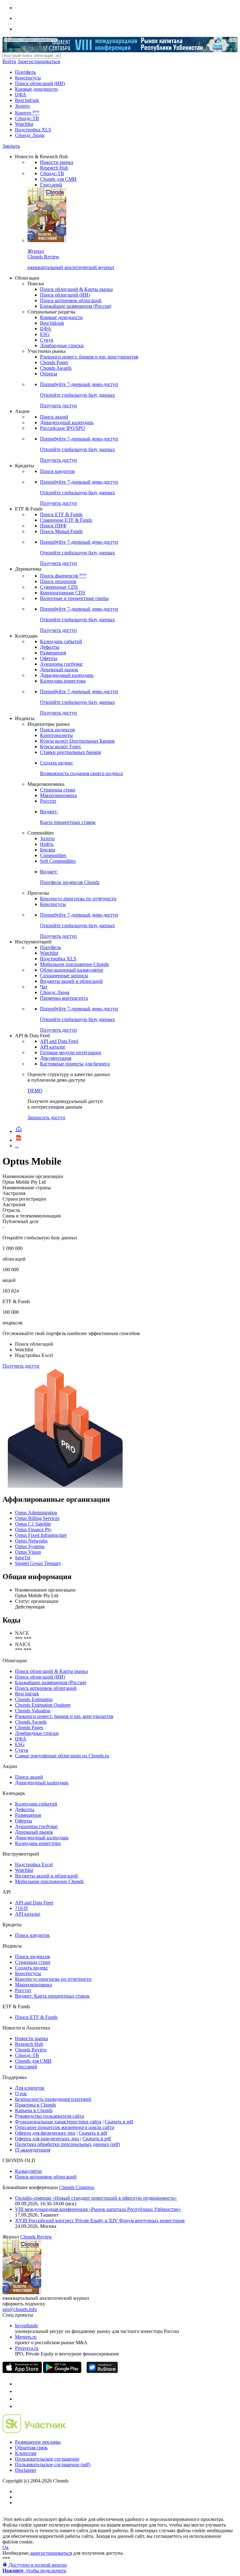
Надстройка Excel (34, 1865)
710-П (21, 1908)
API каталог (53, 1047)
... (17, 1146)
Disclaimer (26, 2470)
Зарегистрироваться (39, 61)
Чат (44, 987)
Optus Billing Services (37, 1518)
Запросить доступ (46, 1118)
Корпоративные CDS (63, 593)
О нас (21, 2093)
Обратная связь (31, 2448)
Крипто (27, 113)
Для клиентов (30, 2088)
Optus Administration (36, 1513)
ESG (45, 334)
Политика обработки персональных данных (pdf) (67, 2144)
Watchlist (24, 124)
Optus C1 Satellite (33, 1524)
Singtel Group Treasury (38, 1563)
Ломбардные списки (62, 345)
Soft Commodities (58, 861)
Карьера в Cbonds (34, 2110)
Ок (6, 2547)
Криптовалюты (56, 735)
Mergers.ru (26, 2337)
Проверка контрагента (64, 998)
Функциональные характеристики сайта (58, 2122)
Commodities (53, 855)
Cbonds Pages (54, 362)
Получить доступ (21, 1366)
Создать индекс (32, 1968)
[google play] (62, 2371)
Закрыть (11, 146)
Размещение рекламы (38, 2442)
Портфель (25, 72)
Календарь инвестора (63, 681)
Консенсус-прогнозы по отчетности (78, 899)
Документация (56, 1058)
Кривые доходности (36, 89)
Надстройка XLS (33, 130)
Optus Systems (30, 1546)
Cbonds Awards (56, 368)
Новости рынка (57, 162)
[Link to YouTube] (18, 2391)
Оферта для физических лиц (45, 2133)
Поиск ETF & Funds (61, 514)
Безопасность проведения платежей (53, 2099)
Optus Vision (28, 1552)
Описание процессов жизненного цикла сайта (65, 2127)
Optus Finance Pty (33, 1529)
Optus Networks (31, 1541)
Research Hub (54, 168)
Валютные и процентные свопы (74, 598)
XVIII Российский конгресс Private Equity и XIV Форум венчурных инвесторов (100, 2220)
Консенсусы (28, 78)
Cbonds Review (31, 2050)
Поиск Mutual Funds (61, 531)
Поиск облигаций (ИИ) (40, 83)
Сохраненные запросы (64, 976)
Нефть (47, 844)
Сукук (47, 340)
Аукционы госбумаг (62, 664)
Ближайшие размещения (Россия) (76, 306)
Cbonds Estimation (34, 1699)
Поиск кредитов (57, 471)
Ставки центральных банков (70, 752)
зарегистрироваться (50, 2553)
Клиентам (26, 2453)
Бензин (48, 850)
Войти (9, 61)
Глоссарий (51, 185)
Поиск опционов (58, 581)
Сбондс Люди (30, 135)
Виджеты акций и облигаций (71, 981)
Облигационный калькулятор (72, 970)
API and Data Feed (59, 1041)
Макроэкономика (58, 795)
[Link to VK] (18, 2399)
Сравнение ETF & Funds (66, 520)
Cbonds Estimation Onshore (43, 1705)
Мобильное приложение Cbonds (74, 964)
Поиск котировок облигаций (71, 300)
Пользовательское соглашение (47, 2459)
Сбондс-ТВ (27, 118)
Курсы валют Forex (60, 747)
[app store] (22, 2371)
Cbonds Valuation (33, 1711)
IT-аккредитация (33, 2150)
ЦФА (21, 95)
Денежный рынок (59, 670)
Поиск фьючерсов (63, 576)
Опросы (49, 374)
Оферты (49, 658)
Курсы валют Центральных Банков (77, 741)
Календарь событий (61, 641)
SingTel (23, 1558)
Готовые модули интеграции (71, 1052)
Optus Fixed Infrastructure (41, 1535)
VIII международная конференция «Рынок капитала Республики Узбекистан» (98, 2209)
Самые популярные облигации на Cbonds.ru (62, 1756)
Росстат (48, 801)
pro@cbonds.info (20, 2309)
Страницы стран (58, 790)
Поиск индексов (57, 730)
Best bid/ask (27, 100)
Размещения (53, 653)
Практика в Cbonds (35, 2105)
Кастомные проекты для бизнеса (75, 1064)
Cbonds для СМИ (58, 179)
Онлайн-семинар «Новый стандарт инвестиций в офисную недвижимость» (96, 2198)
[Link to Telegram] (18, 2384)
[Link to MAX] (18, 2406)
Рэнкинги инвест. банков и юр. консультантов (89, 357)
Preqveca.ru (27, 2348)
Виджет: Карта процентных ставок (52, 1996)
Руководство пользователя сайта (50, 2116)
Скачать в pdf (119, 2122)
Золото (22, 106)
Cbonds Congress (77, 2187)
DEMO (35, 1091)
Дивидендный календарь (67, 422)
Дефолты (50, 647)
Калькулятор (28, 2171)
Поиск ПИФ (53, 526)
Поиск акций (54, 417)
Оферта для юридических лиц (47, 2139)
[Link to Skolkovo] (34, 2431)
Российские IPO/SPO (62, 428)
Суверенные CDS (59, 587)
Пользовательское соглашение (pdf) (53, 2464)
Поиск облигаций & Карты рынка (76, 289)
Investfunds (26, 2326)
